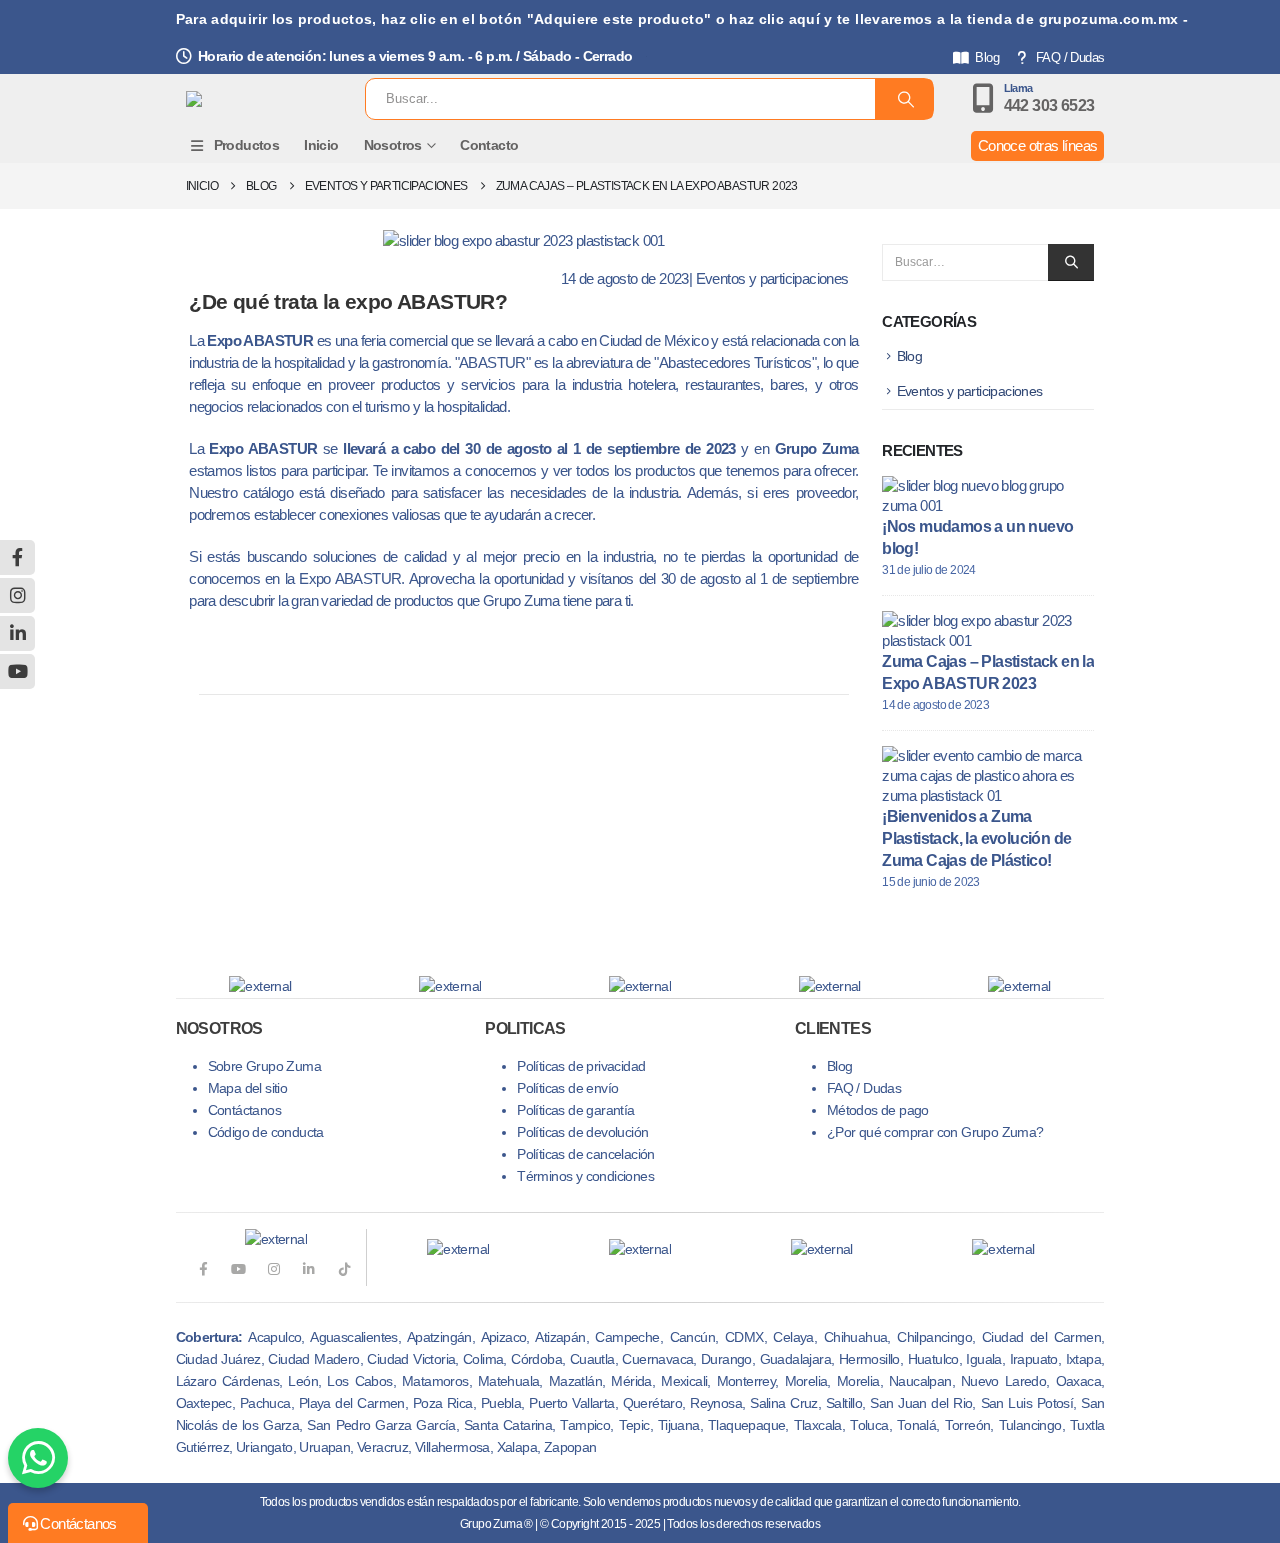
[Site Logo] (258, 99)
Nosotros (393, 145)
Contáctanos (244, 1110)
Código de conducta (266, 1132)
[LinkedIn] (308, 1268)
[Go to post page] (983, 494)
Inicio (321, 145)
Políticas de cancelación (586, 1154)
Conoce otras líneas (1038, 145)
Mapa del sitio (248, 1088)
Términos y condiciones (585, 1176)
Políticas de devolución (582, 1132)
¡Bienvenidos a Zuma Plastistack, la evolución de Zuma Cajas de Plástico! (976, 838)
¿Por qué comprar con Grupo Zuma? (935, 1132)
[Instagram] (273, 1268)
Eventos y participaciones (772, 278)
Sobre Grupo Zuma (264, 1066)
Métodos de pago (878, 1110)
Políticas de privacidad (581, 1066)
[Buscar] (904, 99)
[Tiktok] (344, 1268)
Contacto (489, 145)
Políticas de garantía (575, 1110)
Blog (987, 57)
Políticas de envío (567, 1088)
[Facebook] (202, 1268)
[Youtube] (238, 1268)
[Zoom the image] (458, 1249)
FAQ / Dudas (1070, 57)
